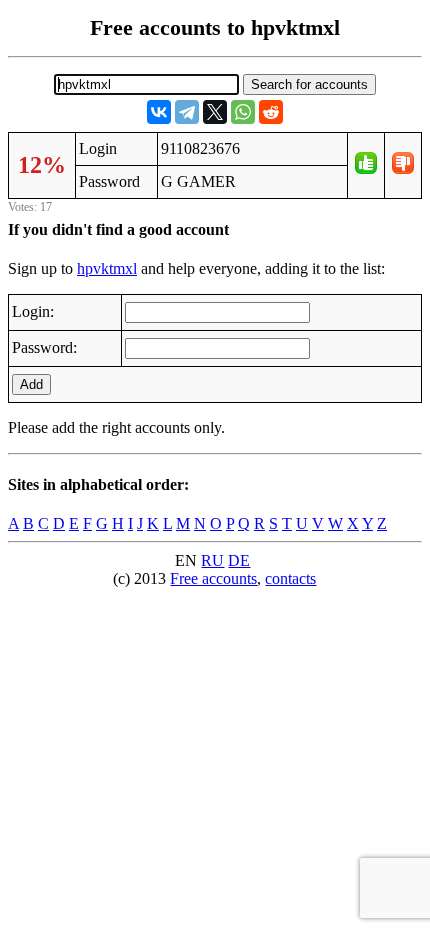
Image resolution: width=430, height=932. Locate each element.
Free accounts (213, 578)
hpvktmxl (107, 268)
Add (31, 384)
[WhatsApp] (243, 112)
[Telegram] (187, 112)
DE (239, 560)
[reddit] (271, 112)
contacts (290, 578)
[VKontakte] (159, 112)
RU (212, 560)
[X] (215, 112)
